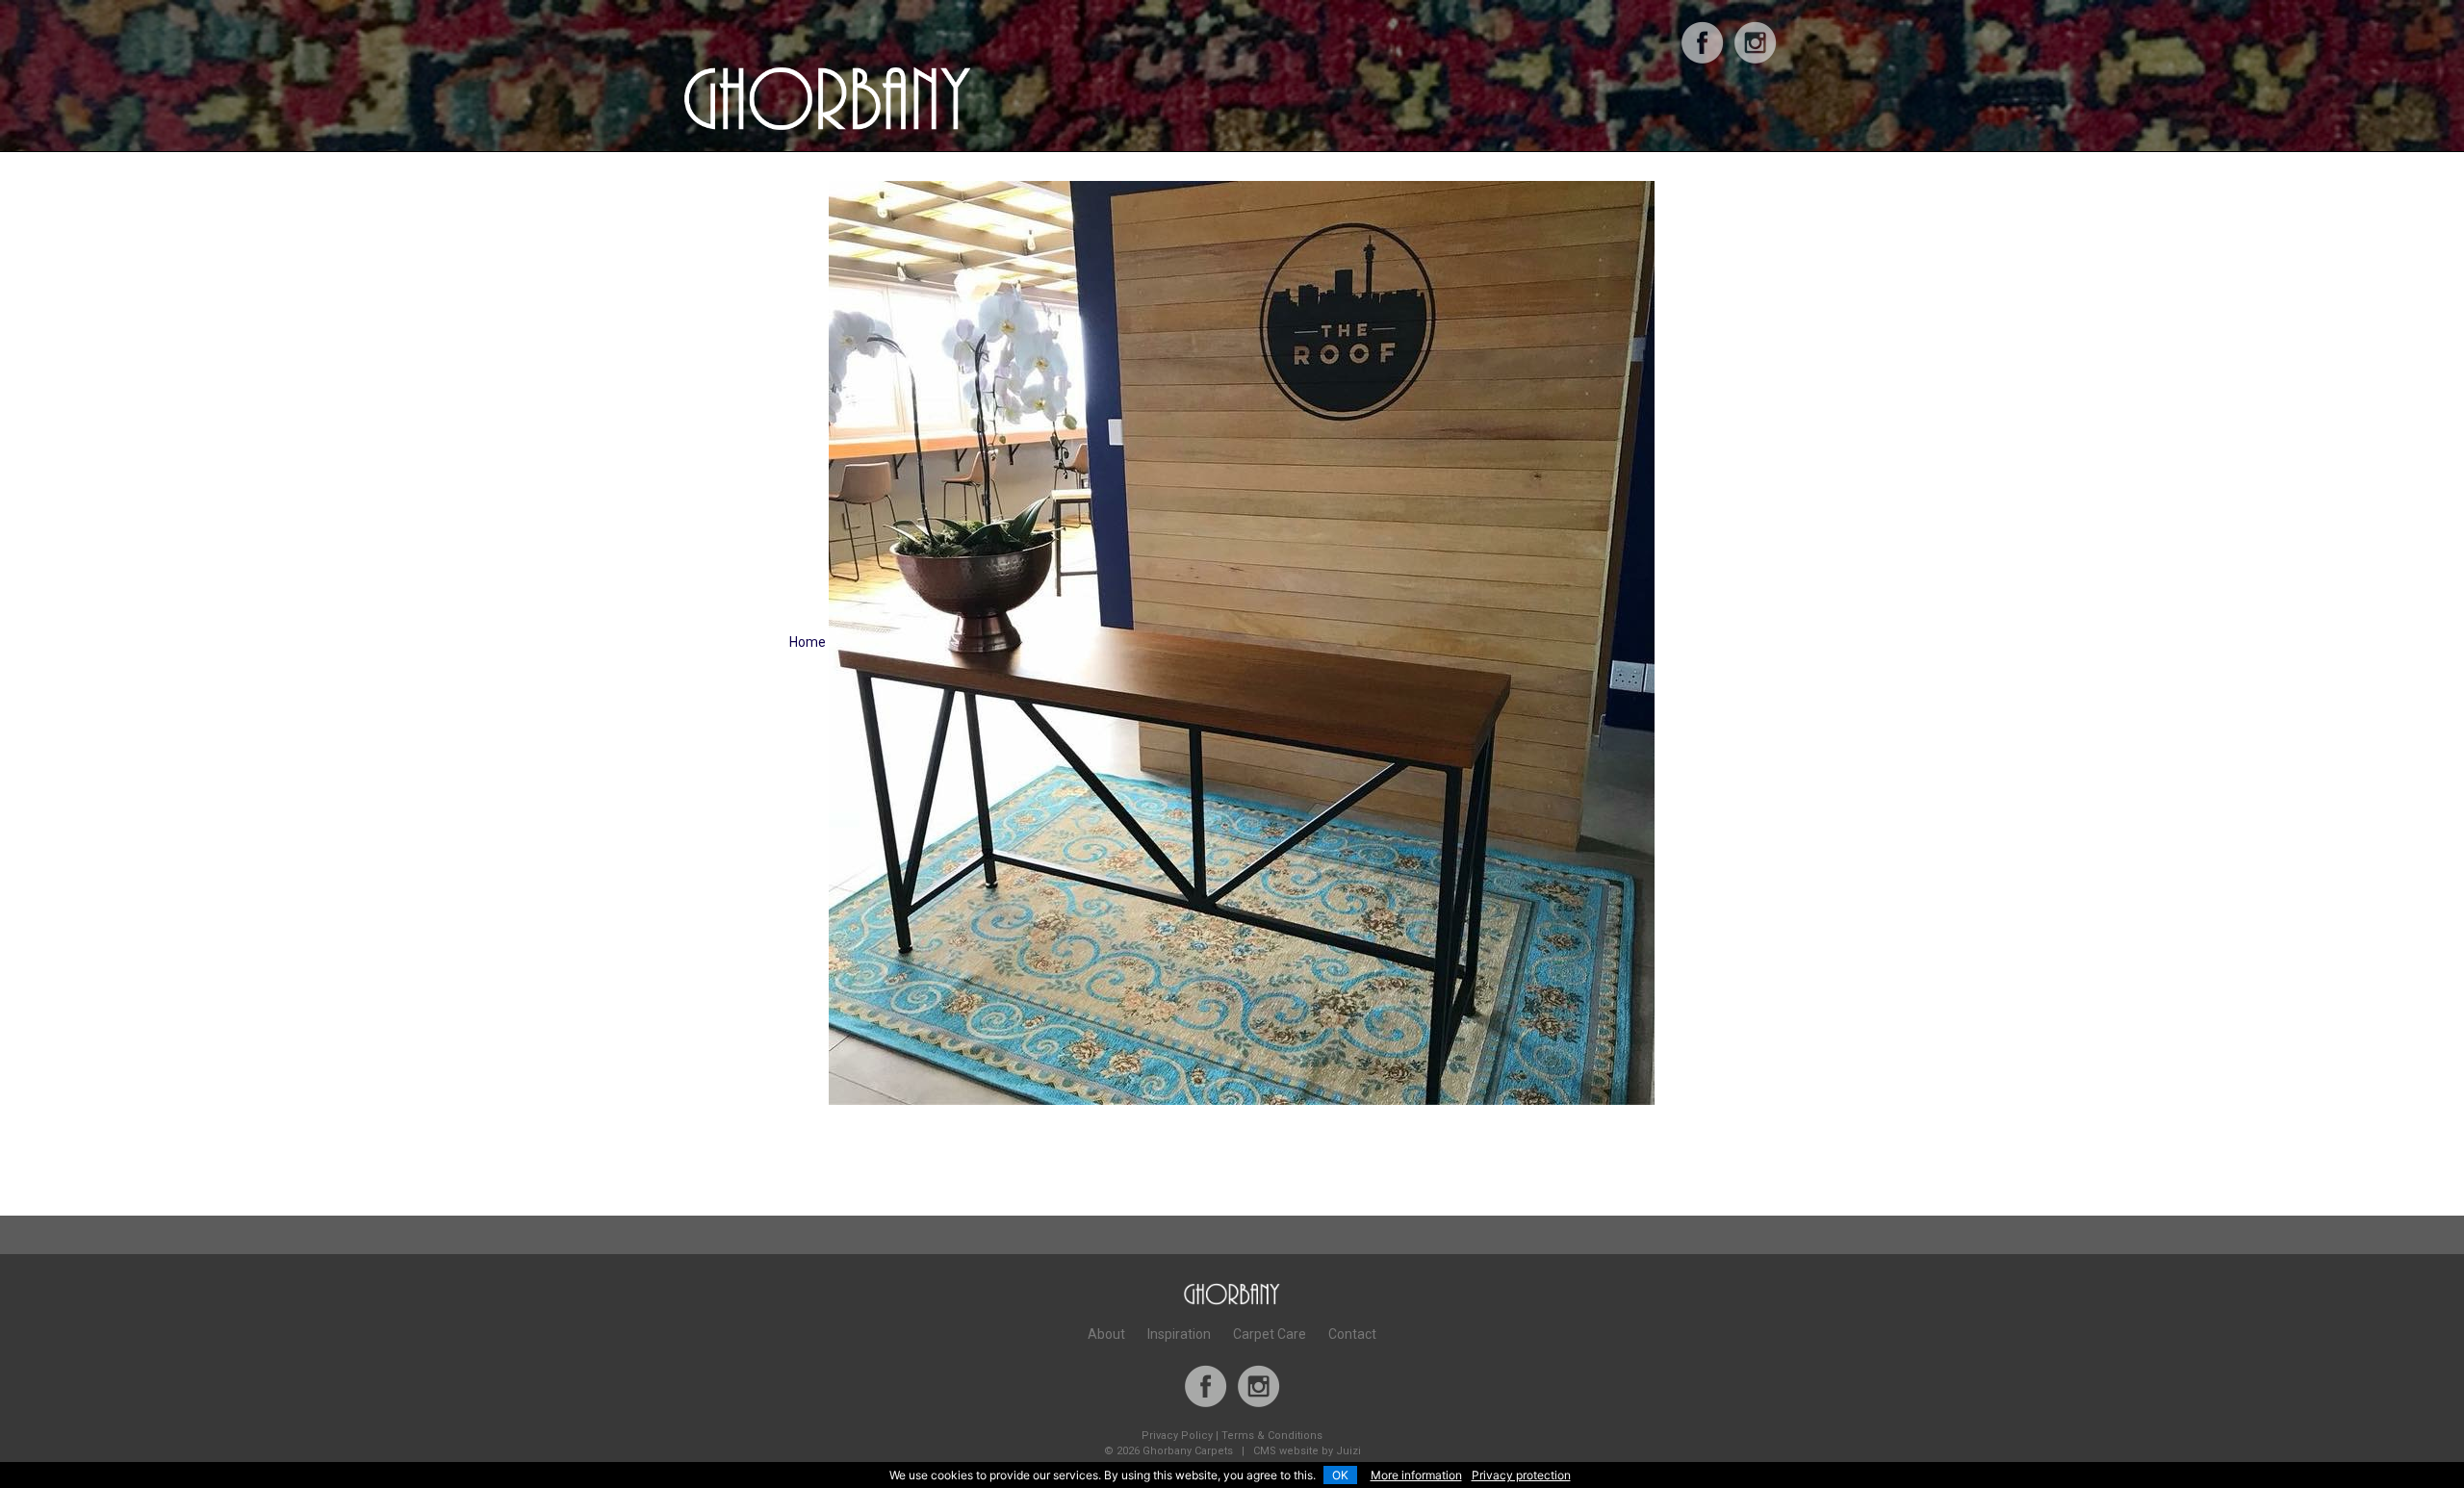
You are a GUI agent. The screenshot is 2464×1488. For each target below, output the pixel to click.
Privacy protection (1521, 1475)
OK (1340, 1475)
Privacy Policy (1177, 1436)
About (1106, 1334)
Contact (1352, 1334)
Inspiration (1179, 1334)
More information (1416, 1475)
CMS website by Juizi (1307, 1451)
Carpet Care (1270, 1334)
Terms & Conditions (1272, 1436)
